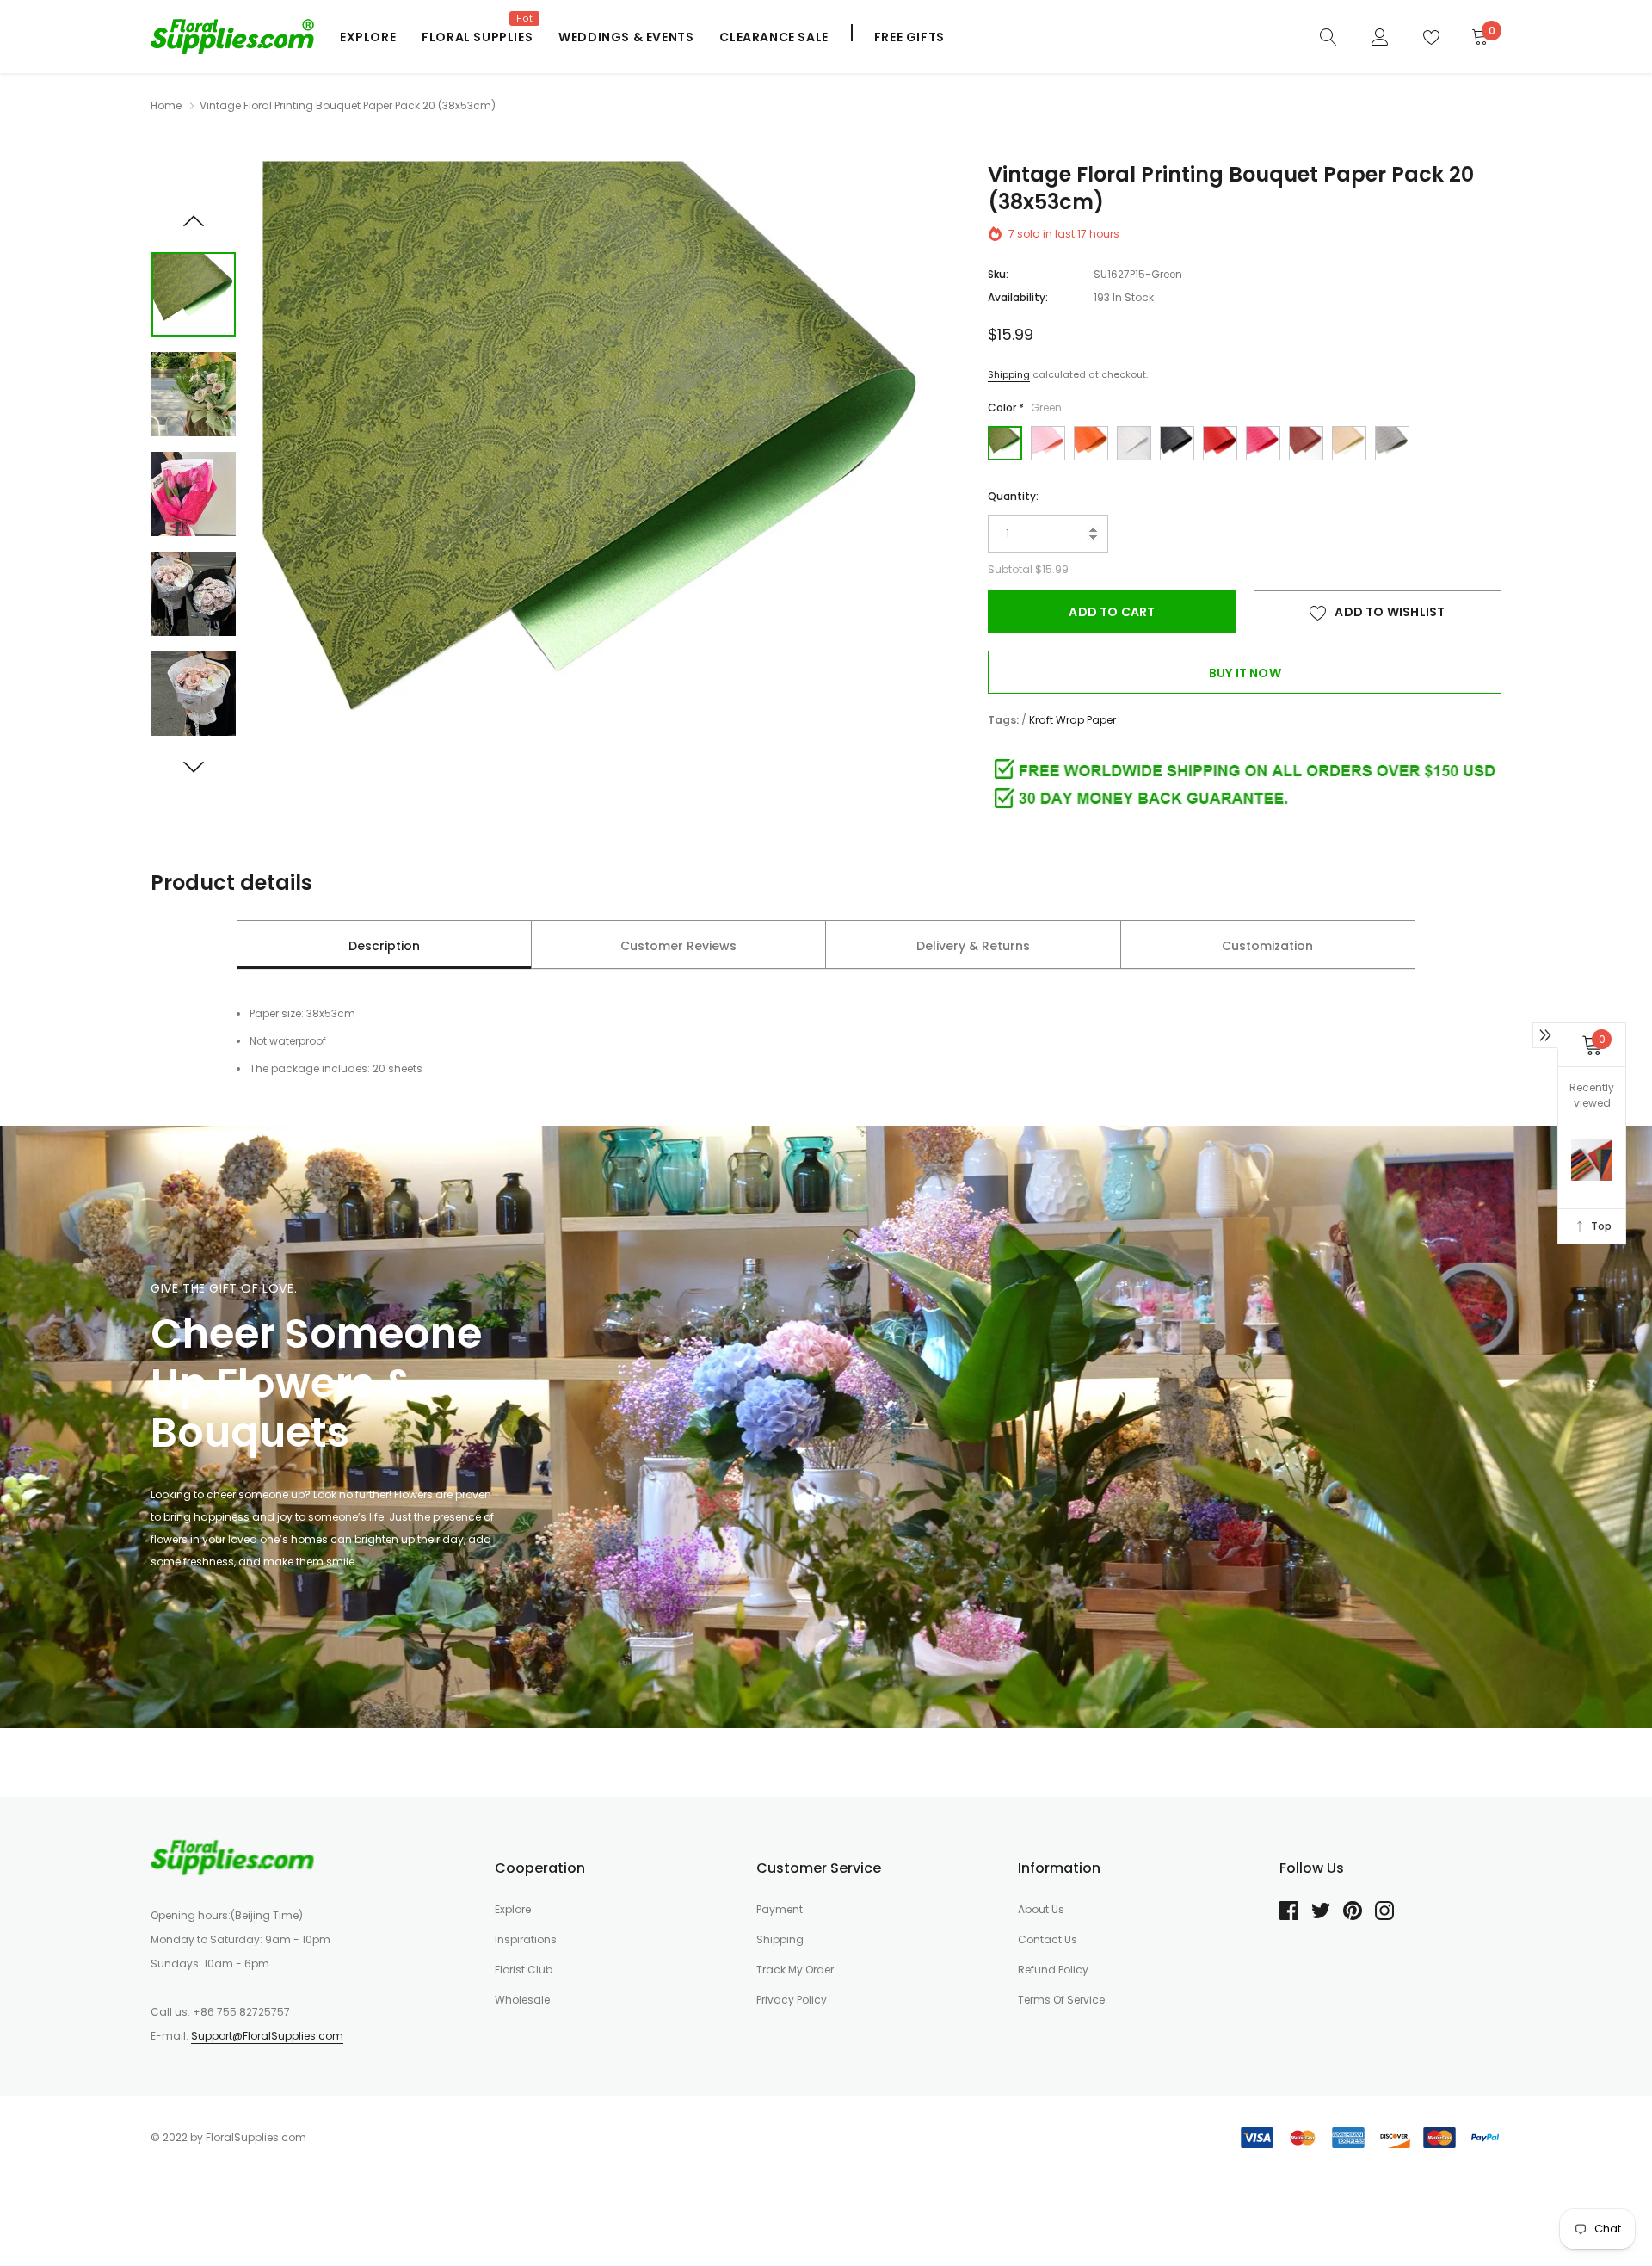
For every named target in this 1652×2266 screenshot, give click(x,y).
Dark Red (1306, 443)
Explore (368, 37)
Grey (1392, 443)
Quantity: (1013, 496)
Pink (1048, 443)
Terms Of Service (1061, 2000)
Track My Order (795, 1970)
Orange (1091, 443)
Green (1005, 443)
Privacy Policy (792, 2000)
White (1134, 443)
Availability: (1018, 297)
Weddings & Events (626, 37)
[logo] (232, 36)
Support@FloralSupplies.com (267, 2036)
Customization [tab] (1267, 946)
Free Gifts (909, 37)
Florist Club (524, 1970)
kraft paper (1349, 443)
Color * (1025, 408)
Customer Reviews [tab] (678, 946)
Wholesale (522, 2000)
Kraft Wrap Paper (1073, 720)
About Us (1041, 1909)
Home (166, 105)
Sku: (998, 274)
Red (1220, 443)
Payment (780, 1909)
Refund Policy (1053, 1970)
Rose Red (1263, 443)
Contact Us (1048, 1939)
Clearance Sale (774, 37)
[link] (1328, 36)
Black (1177, 443)
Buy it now (1245, 673)
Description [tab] (384, 946)
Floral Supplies (477, 37)
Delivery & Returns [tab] (973, 946)
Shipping (1009, 374)
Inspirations (526, 1939)
